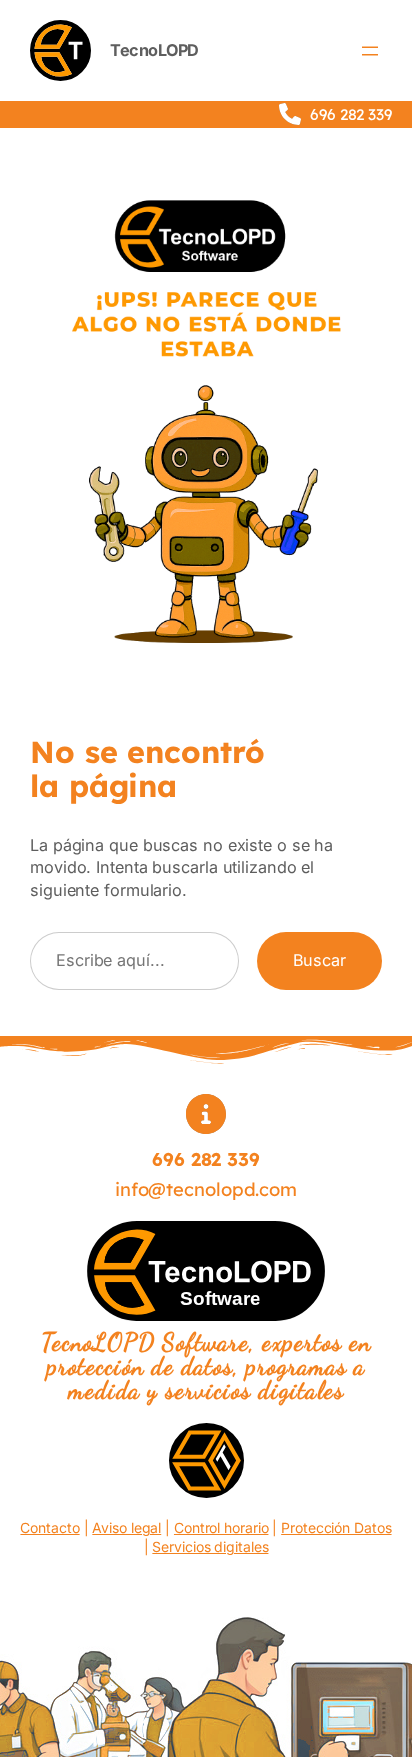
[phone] (290, 114)
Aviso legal (126, 1527)
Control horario (221, 1527)
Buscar (319, 960)
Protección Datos (336, 1527)
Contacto (49, 1527)
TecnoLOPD (154, 50)
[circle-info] (206, 1114)
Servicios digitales (210, 1546)
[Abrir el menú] (370, 51)
